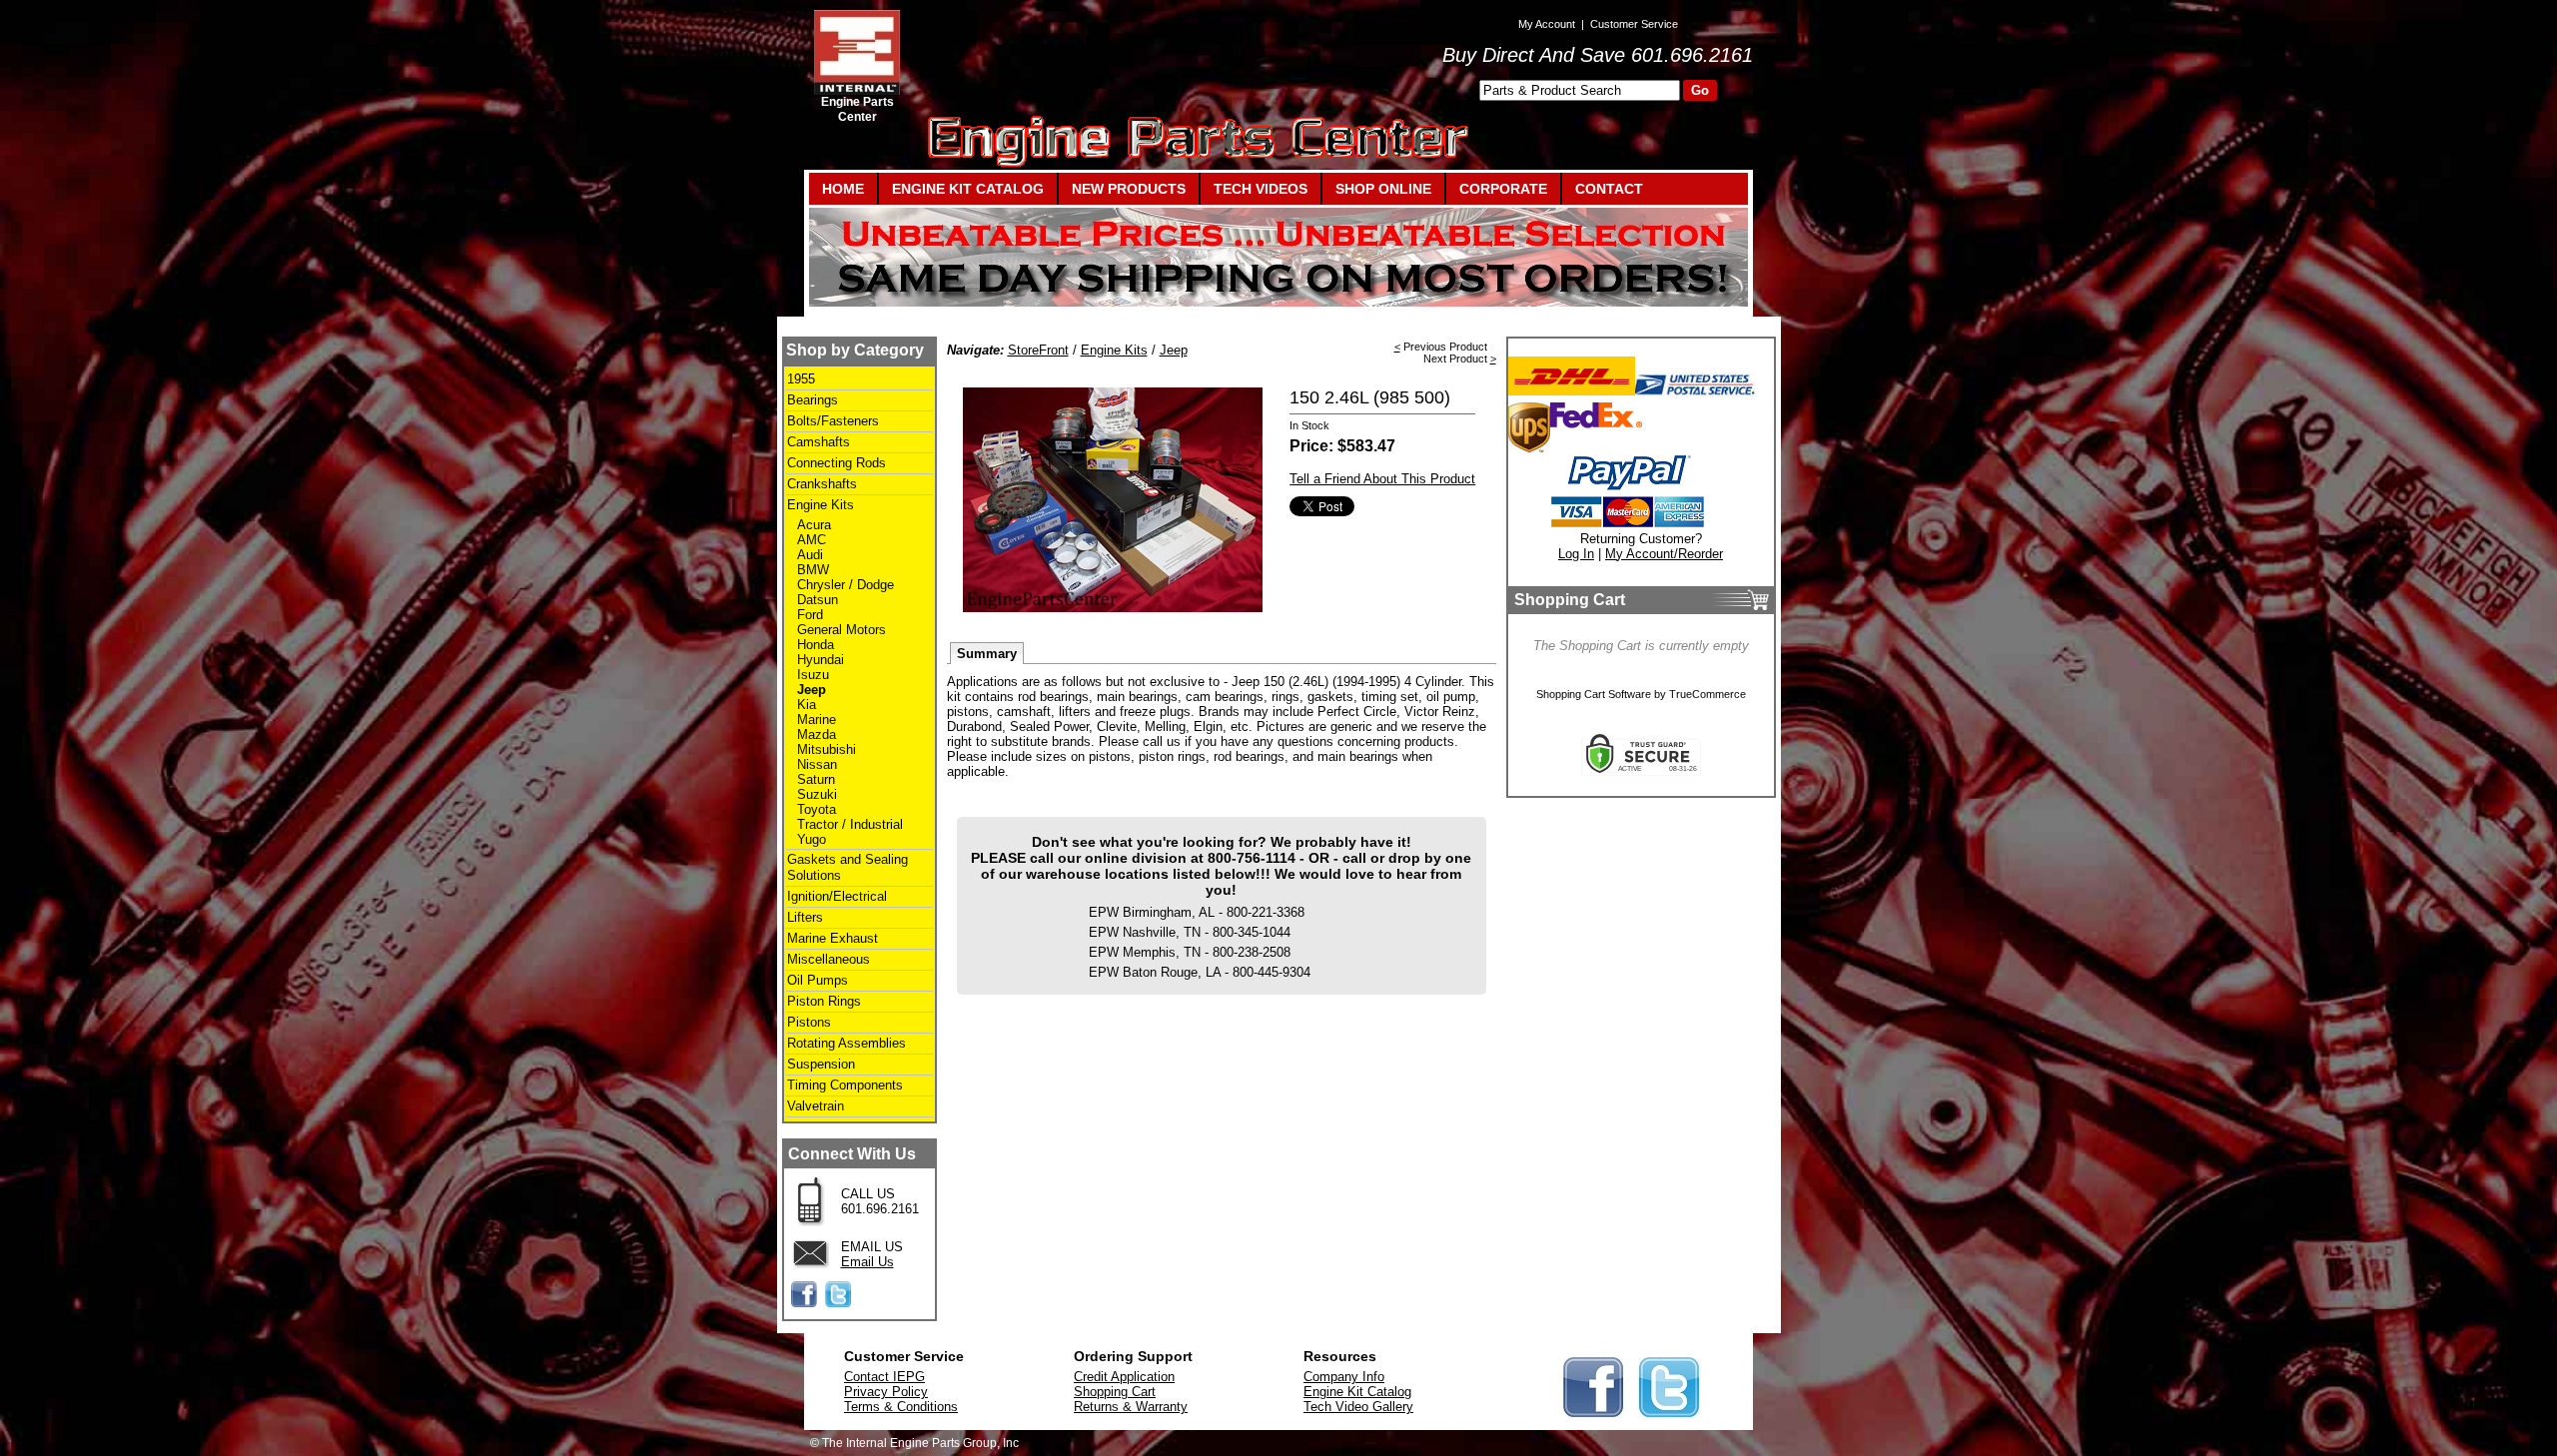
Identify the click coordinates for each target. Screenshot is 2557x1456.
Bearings (813, 400)
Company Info (1344, 1377)
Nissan (817, 764)
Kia (807, 705)
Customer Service (1634, 24)
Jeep (812, 690)
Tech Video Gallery (1358, 1407)
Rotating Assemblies (847, 1043)
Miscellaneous (829, 959)
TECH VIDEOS (1261, 189)
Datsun (818, 600)
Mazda (817, 734)
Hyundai (821, 660)
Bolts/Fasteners (833, 421)
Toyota (817, 809)
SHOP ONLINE (1383, 189)
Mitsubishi (827, 749)
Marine (817, 720)
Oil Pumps (818, 980)
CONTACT (1609, 189)
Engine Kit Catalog (1357, 1392)
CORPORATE (1503, 189)
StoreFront (1038, 350)
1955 (801, 379)
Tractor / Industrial (850, 824)
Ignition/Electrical (837, 896)
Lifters (805, 917)
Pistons (809, 1022)
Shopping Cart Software (1594, 694)
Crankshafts (822, 484)
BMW (813, 570)
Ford (810, 615)
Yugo (812, 839)
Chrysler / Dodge (846, 585)
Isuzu (813, 675)
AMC (812, 540)
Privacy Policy (886, 1392)
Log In (1576, 554)
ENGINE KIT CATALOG (968, 189)
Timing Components (845, 1085)
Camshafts (819, 442)
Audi (810, 555)
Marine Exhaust (833, 938)
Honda (816, 645)
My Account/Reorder (1664, 554)
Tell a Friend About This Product (1382, 479)
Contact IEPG (884, 1377)
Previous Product (1445, 347)
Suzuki (817, 794)
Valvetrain (816, 1106)
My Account (1547, 24)
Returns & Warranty (1131, 1407)
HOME (843, 189)
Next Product (1455, 359)
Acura (814, 525)
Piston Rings (824, 1001)
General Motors (842, 630)
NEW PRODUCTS (1129, 189)
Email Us (867, 1262)
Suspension (821, 1064)
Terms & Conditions (901, 1407)
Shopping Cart (1115, 1392)
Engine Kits (821, 505)
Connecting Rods (837, 463)
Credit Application (1124, 1377)
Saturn (816, 779)
